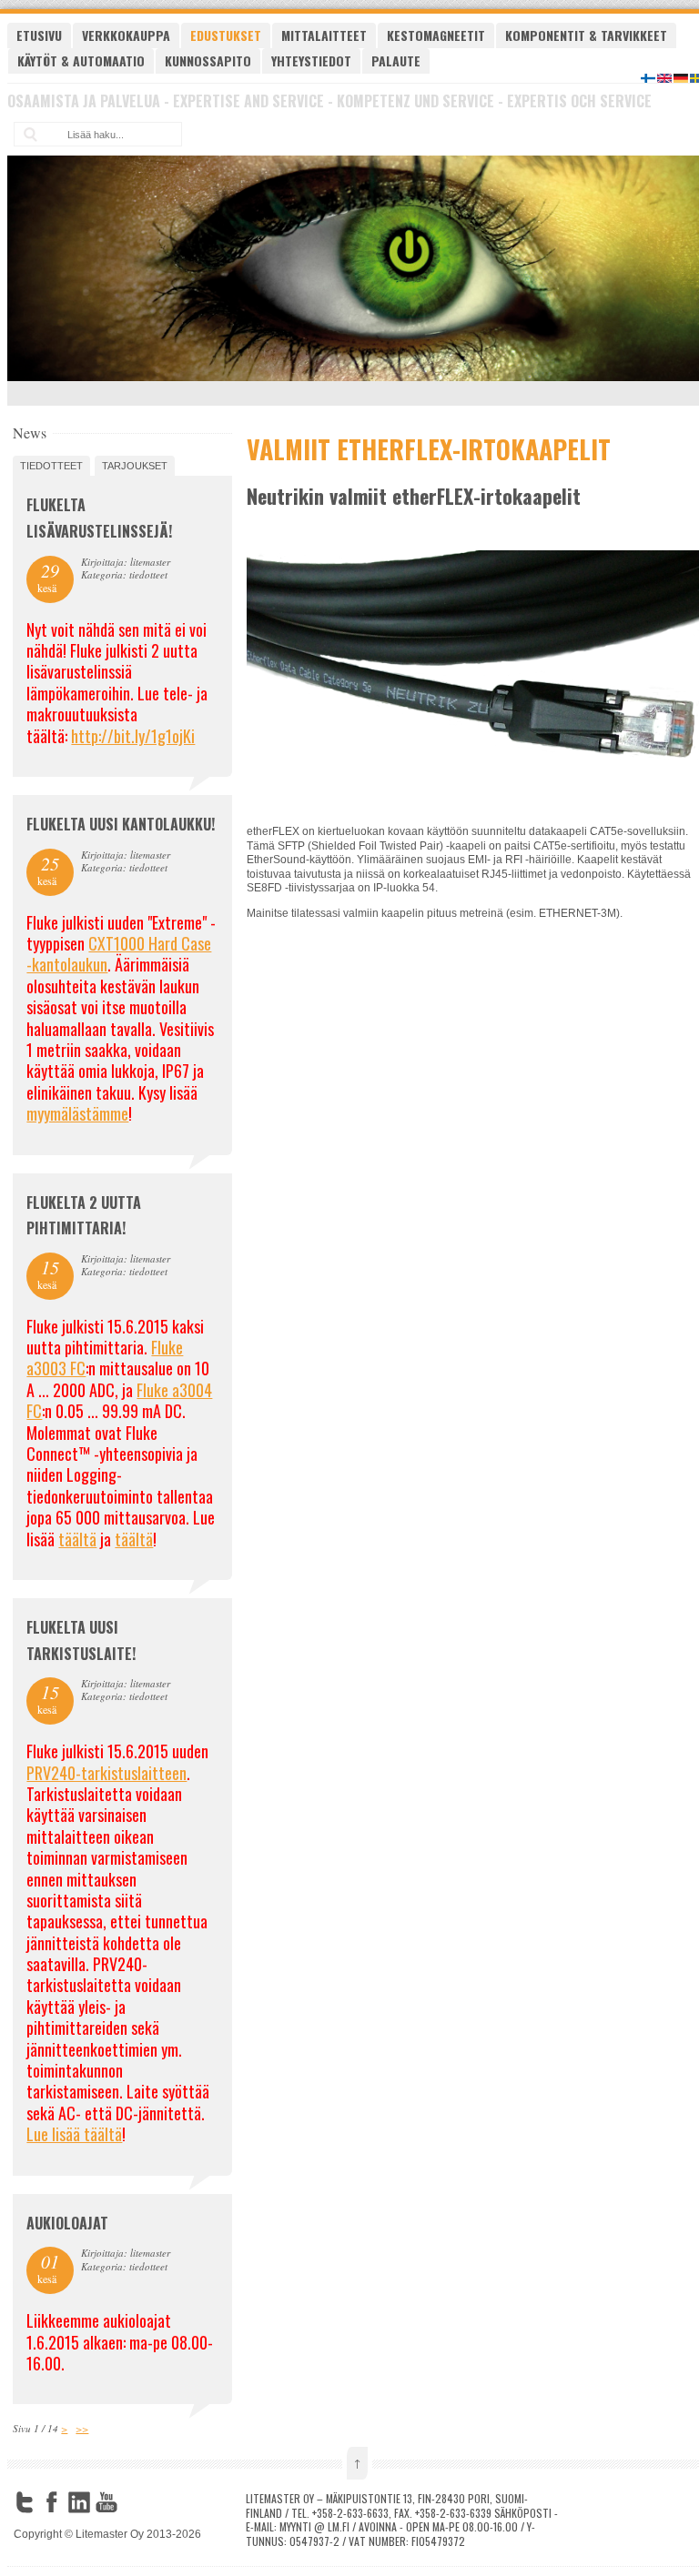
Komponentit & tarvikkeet (586, 35)
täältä (77, 1539)
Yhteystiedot (311, 60)
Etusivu (39, 35)
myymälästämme (77, 1113)
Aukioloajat (67, 2223)
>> (82, 2428)
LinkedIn (79, 2502)
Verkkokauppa (126, 35)
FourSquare (134, 2502)
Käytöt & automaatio (81, 60)
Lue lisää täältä (74, 2134)
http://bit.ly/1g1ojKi (133, 736)
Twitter (25, 2502)
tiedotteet (51, 466)
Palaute (396, 60)
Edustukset (226, 35)
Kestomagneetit (436, 35)
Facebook (52, 2502)
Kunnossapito (208, 60)
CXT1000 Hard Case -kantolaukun (119, 954)
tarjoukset (135, 466)
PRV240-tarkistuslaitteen (106, 1773)
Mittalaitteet (324, 35)
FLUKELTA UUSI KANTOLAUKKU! (121, 824)
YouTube (106, 2502)
